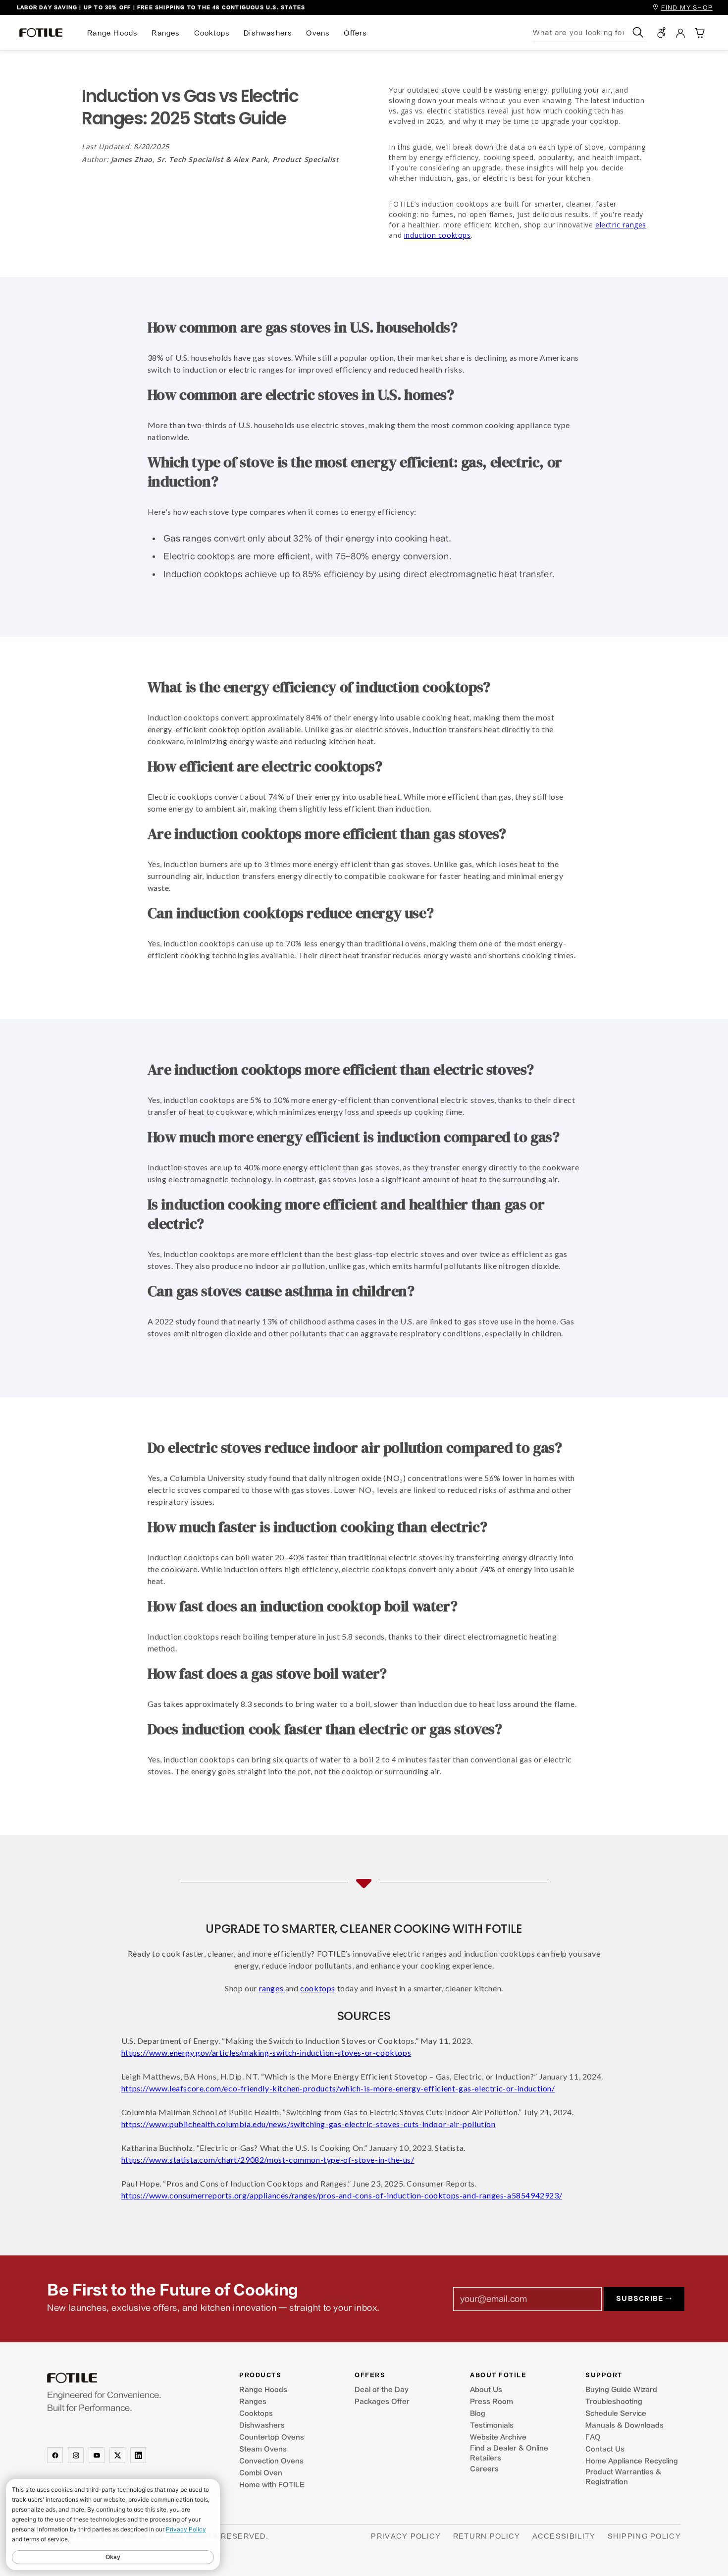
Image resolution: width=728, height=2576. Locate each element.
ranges (272, 1988)
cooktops (318, 1988)
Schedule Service (616, 2413)
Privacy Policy (406, 2536)
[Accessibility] (662, 33)
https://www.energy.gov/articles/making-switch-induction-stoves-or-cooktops (266, 2053)
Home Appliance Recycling (632, 2461)
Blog (478, 2413)
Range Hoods (112, 33)
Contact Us (605, 2449)
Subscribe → (644, 2299)
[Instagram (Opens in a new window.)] (76, 2455)
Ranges (166, 33)
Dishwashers (268, 33)
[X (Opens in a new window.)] (117, 2455)
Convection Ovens (271, 2461)
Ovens (318, 33)
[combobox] (581, 32)
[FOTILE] (118, 2378)
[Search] (638, 32)
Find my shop (687, 8)
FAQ (593, 2437)
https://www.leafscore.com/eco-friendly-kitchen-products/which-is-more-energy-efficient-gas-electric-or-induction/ (338, 2088)
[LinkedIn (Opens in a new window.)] (138, 2455)
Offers (355, 33)
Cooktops (212, 33)
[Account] (680, 33)
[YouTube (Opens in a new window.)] (97, 2455)
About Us (486, 2390)
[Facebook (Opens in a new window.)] (55, 2455)
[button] (699, 33)
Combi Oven (261, 2473)
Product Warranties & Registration (623, 2477)
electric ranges (621, 225)
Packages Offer (382, 2402)
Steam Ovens (263, 2449)
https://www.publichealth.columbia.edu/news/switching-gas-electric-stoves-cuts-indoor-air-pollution (309, 2124)
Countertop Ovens (272, 2437)
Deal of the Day (382, 2390)
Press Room (492, 2402)
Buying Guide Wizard (621, 2390)
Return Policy (487, 2536)
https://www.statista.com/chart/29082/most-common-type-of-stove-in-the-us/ (268, 2160)
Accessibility (564, 2536)
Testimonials (492, 2425)
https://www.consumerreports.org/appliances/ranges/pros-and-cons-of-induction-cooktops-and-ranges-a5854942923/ (342, 2195)
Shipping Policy (645, 2536)
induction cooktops (438, 235)
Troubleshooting (614, 2402)
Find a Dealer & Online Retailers (509, 2453)
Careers (484, 2469)
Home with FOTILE (272, 2485)
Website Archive (498, 2437)
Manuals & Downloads (624, 2425)
